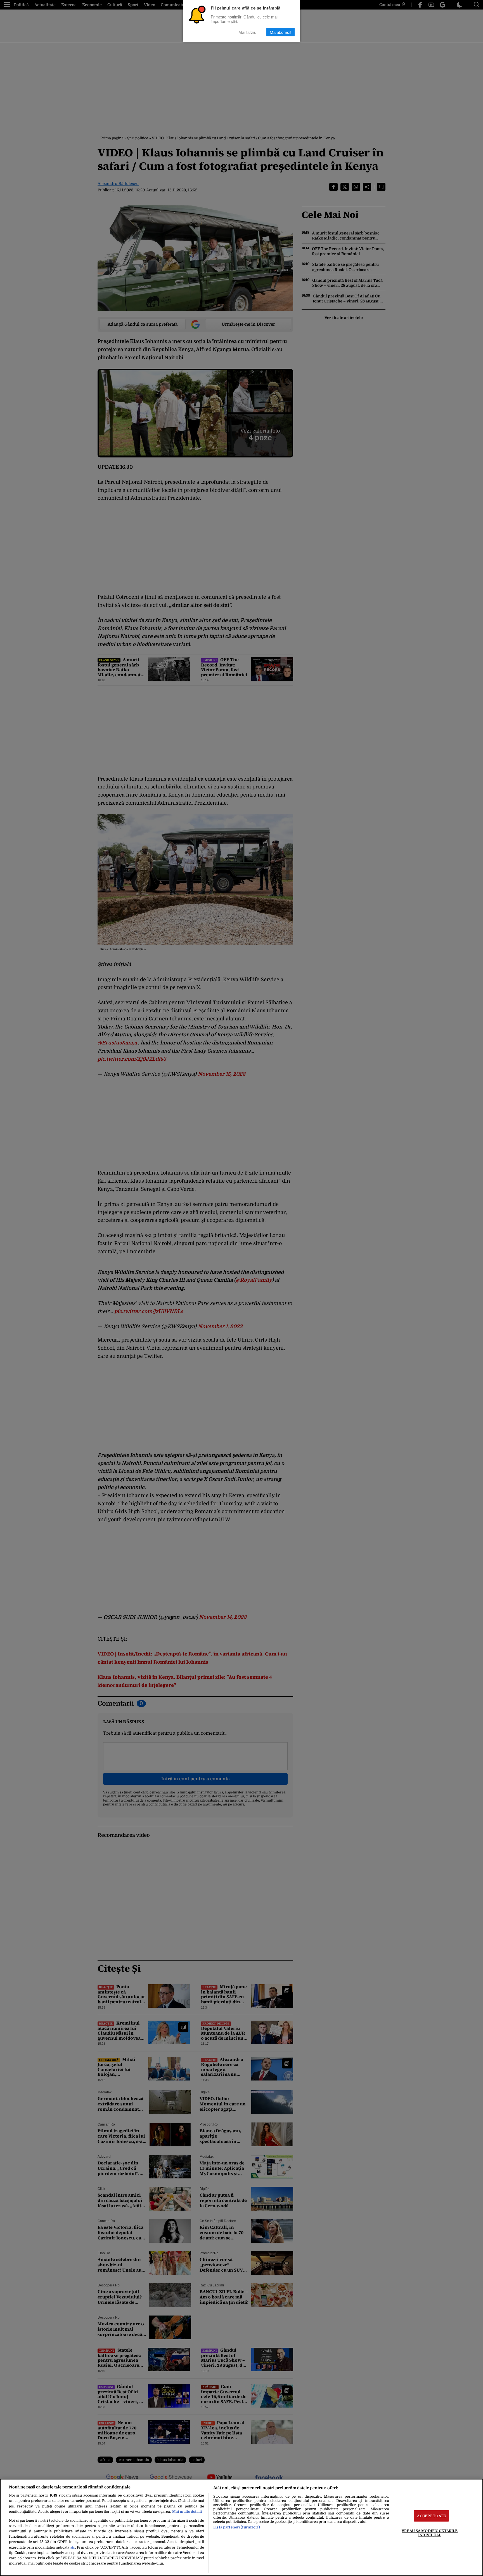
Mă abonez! (280, 32)
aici (73, 2548)
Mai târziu (247, 32)
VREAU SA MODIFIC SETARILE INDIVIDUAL (430, 2533)
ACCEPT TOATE (431, 2516)
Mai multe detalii (187, 2512)
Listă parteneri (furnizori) (236, 2527)
